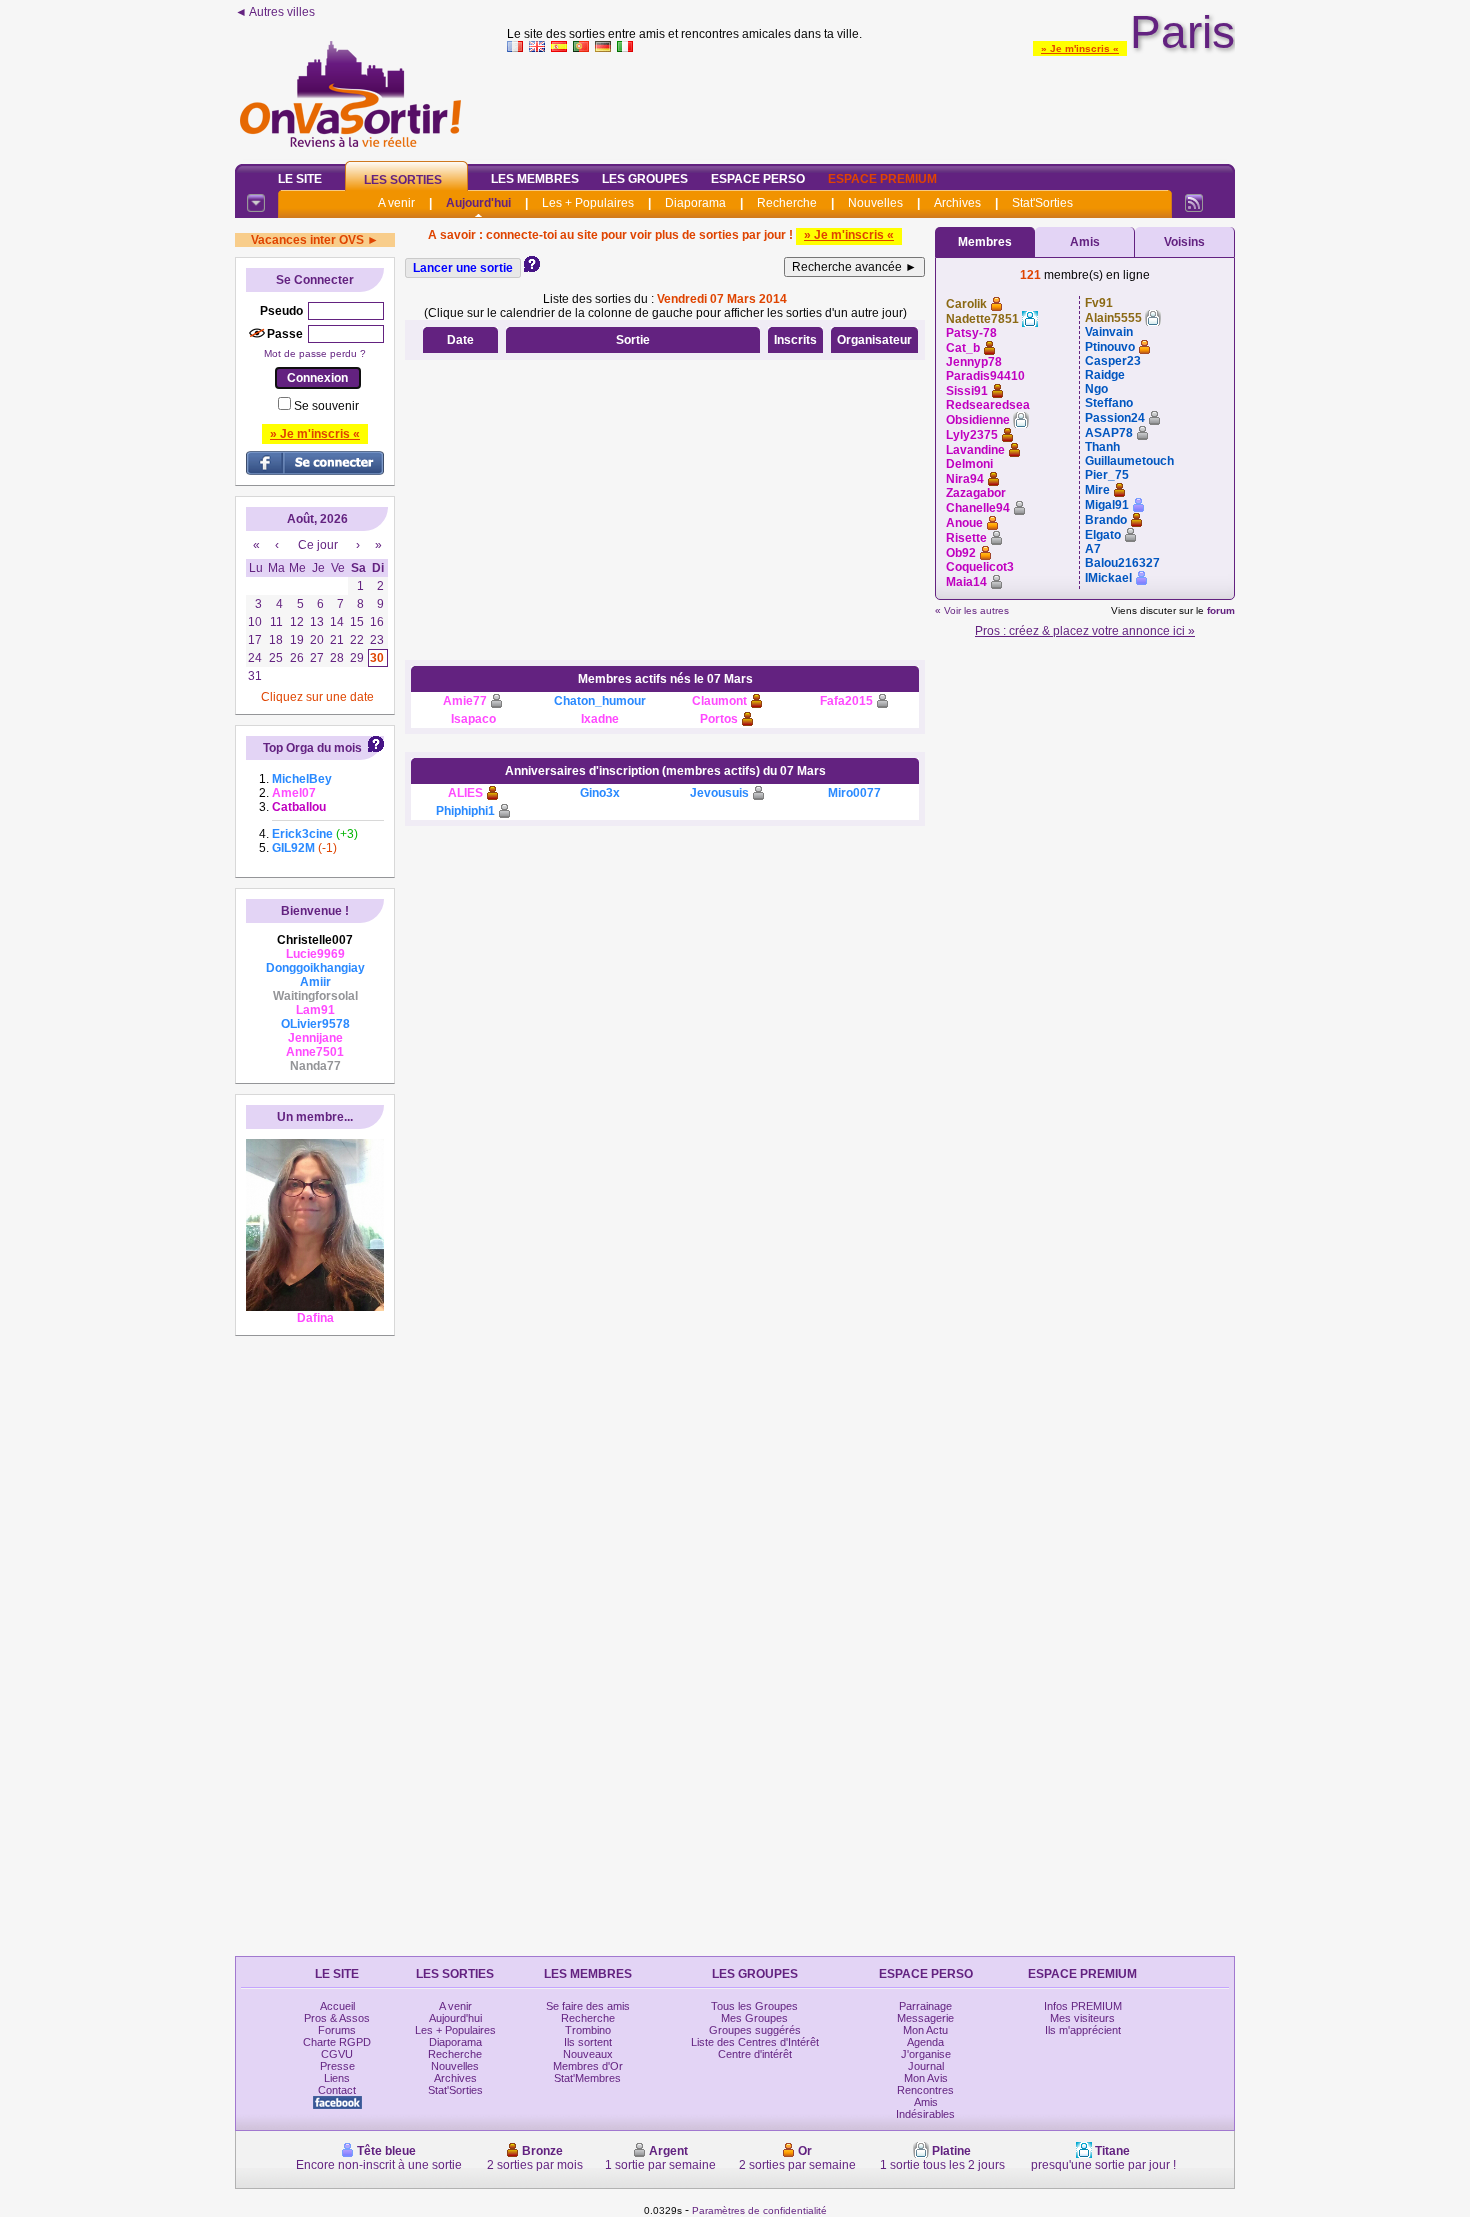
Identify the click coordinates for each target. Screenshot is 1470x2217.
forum (1221, 610)
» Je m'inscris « (1080, 48)
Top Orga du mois (312, 748)
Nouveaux (588, 2054)
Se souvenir (326, 406)
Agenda (925, 2042)
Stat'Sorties (1042, 203)
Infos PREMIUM (1083, 2006)
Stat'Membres (587, 2078)
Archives (957, 203)
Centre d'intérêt (755, 2054)
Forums (337, 2030)
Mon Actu (925, 2030)
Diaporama (695, 203)
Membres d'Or (588, 2066)
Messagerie (925, 2018)
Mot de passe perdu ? (315, 353)
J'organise (926, 2054)
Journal (926, 2066)
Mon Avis (926, 2078)
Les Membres (535, 179)
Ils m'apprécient (1083, 2030)
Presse (337, 2066)
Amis (1085, 242)
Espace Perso (758, 179)
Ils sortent (588, 2042)
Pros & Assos (337, 2018)
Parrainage (925, 2006)
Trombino (588, 2030)
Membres (985, 242)
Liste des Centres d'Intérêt (755, 2042)
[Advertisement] (871, 104)
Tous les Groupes (754, 2006)
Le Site (300, 179)
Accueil (337, 2006)
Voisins (1184, 242)
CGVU (337, 2054)
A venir (396, 203)
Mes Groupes (754, 2018)
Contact (337, 2090)
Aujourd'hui (478, 203)
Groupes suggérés (755, 2030)
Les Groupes (645, 179)
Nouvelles (875, 203)
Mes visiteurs (1082, 2018)
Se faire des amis (588, 2006)
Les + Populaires (588, 203)
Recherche (787, 203)
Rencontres (925, 2090)
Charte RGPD (337, 2042)
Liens (337, 2078)
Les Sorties (403, 180)
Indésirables (925, 2114)
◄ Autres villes (275, 12)
